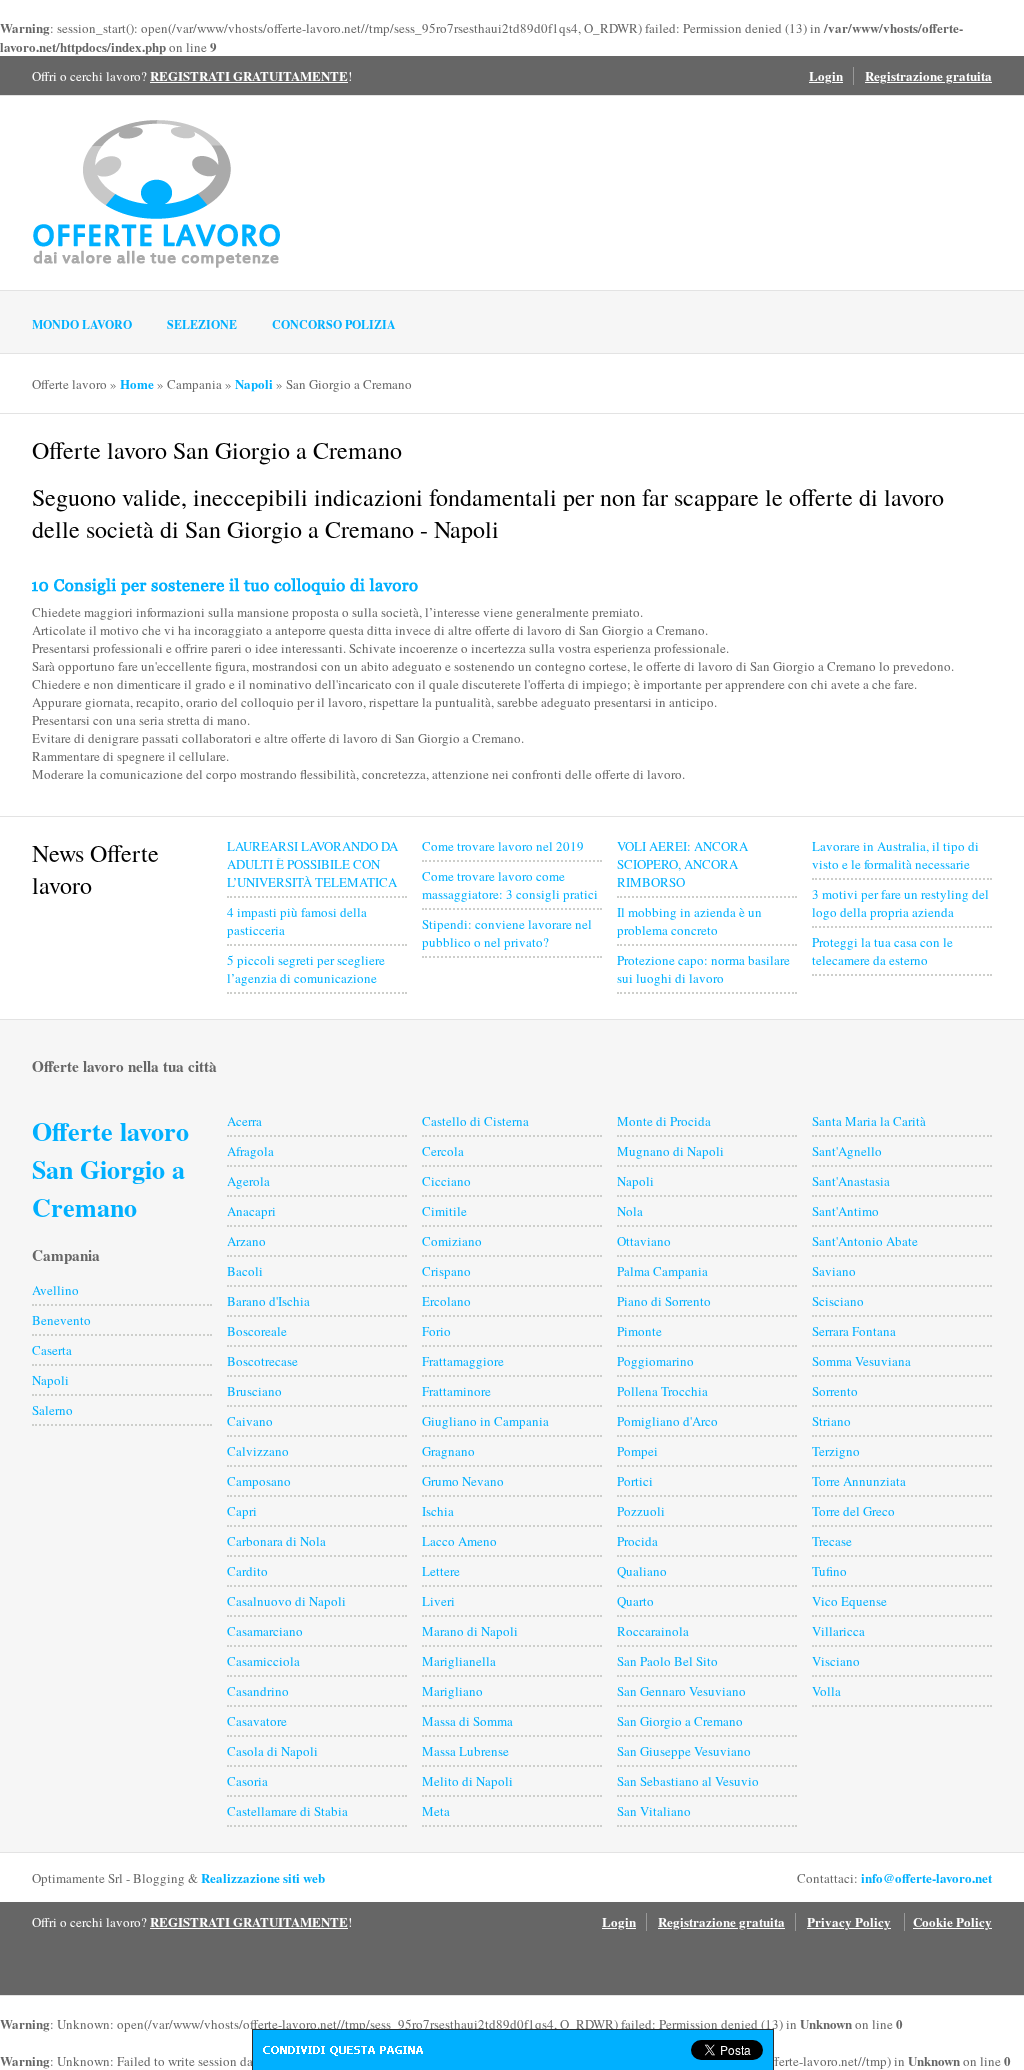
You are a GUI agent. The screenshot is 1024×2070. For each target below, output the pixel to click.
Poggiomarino (655, 1361)
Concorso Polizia (334, 324)
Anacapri (251, 1211)
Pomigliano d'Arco (667, 1421)
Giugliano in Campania (485, 1421)
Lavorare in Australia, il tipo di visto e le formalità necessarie (895, 855)
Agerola (248, 1181)
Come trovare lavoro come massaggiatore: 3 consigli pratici (510, 885)
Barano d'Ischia (268, 1301)
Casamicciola (263, 1661)
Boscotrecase (262, 1361)
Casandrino (258, 1691)
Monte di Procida (664, 1121)
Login (826, 75)
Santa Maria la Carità (869, 1121)
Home (137, 383)
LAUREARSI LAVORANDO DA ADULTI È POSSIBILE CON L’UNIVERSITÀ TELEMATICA (312, 864)
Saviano (834, 1271)
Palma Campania (662, 1271)
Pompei (637, 1451)
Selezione (202, 324)
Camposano (259, 1481)
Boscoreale (257, 1331)
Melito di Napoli (467, 1781)
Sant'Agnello (847, 1151)
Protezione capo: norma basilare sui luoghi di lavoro (703, 969)
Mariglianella (459, 1661)
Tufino (829, 1571)
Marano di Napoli (470, 1631)
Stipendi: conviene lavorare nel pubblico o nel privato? (507, 933)
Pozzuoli (641, 1511)
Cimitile (444, 1211)
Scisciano (838, 1301)
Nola (630, 1211)
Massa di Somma (467, 1721)
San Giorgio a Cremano (680, 1721)
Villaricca (838, 1631)
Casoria (247, 1781)
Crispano (446, 1271)
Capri (242, 1511)
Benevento (61, 1320)
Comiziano (452, 1241)
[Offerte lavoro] (157, 192)
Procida (637, 1541)
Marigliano (452, 1691)
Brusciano (254, 1391)
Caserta (52, 1350)
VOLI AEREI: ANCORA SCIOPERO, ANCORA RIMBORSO (682, 864)
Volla (826, 1691)
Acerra (244, 1121)
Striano (831, 1421)
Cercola (443, 1151)
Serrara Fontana (854, 1331)
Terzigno (836, 1451)
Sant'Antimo (845, 1211)
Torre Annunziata (859, 1481)
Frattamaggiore (463, 1361)
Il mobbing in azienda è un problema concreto (689, 921)
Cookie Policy (952, 1921)
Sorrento (835, 1391)
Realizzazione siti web (263, 1877)
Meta (436, 1811)
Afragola (250, 1151)
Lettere (441, 1571)
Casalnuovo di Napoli (286, 1601)
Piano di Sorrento (664, 1301)
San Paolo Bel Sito (667, 1661)
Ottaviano (644, 1241)
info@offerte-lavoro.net (926, 1877)
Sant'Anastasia (851, 1181)
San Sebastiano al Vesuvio (688, 1781)
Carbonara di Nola (276, 1541)
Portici (635, 1481)
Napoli (254, 383)
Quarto (635, 1601)
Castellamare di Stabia (287, 1811)
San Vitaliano (654, 1811)
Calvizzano (258, 1451)
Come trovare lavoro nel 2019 (503, 846)
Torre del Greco (853, 1511)
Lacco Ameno (459, 1541)
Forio (436, 1331)
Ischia (438, 1511)
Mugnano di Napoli (670, 1151)
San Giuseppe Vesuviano (684, 1751)
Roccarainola (653, 1631)
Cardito (247, 1571)
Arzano (246, 1241)
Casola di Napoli (272, 1751)
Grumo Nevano (463, 1481)
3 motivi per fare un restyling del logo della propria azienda (900, 903)
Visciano (836, 1661)
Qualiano (642, 1571)
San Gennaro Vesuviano (681, 1691)
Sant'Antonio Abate (865, 1241)
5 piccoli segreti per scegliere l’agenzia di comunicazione (306, 969)
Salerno (52, 1410)
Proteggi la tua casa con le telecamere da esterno (882, 951)
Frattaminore (456, 1391)
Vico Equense (849, 1601)
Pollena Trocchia (662, 1391)
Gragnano (448, 1451)
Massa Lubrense (465, 1751)
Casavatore (257, 1721)
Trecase (832, 1541)
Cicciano (446, 1181)
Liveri (438, 1601)
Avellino (55, 1290)
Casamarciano (265, 1631)
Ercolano (446, 1301)
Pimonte (639, 1331)
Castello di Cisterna (475, 1121)
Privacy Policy (849, 1921)
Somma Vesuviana (861, 1361)
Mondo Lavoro (82, 324)
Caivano (250, 1421)
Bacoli (245, 1271)
